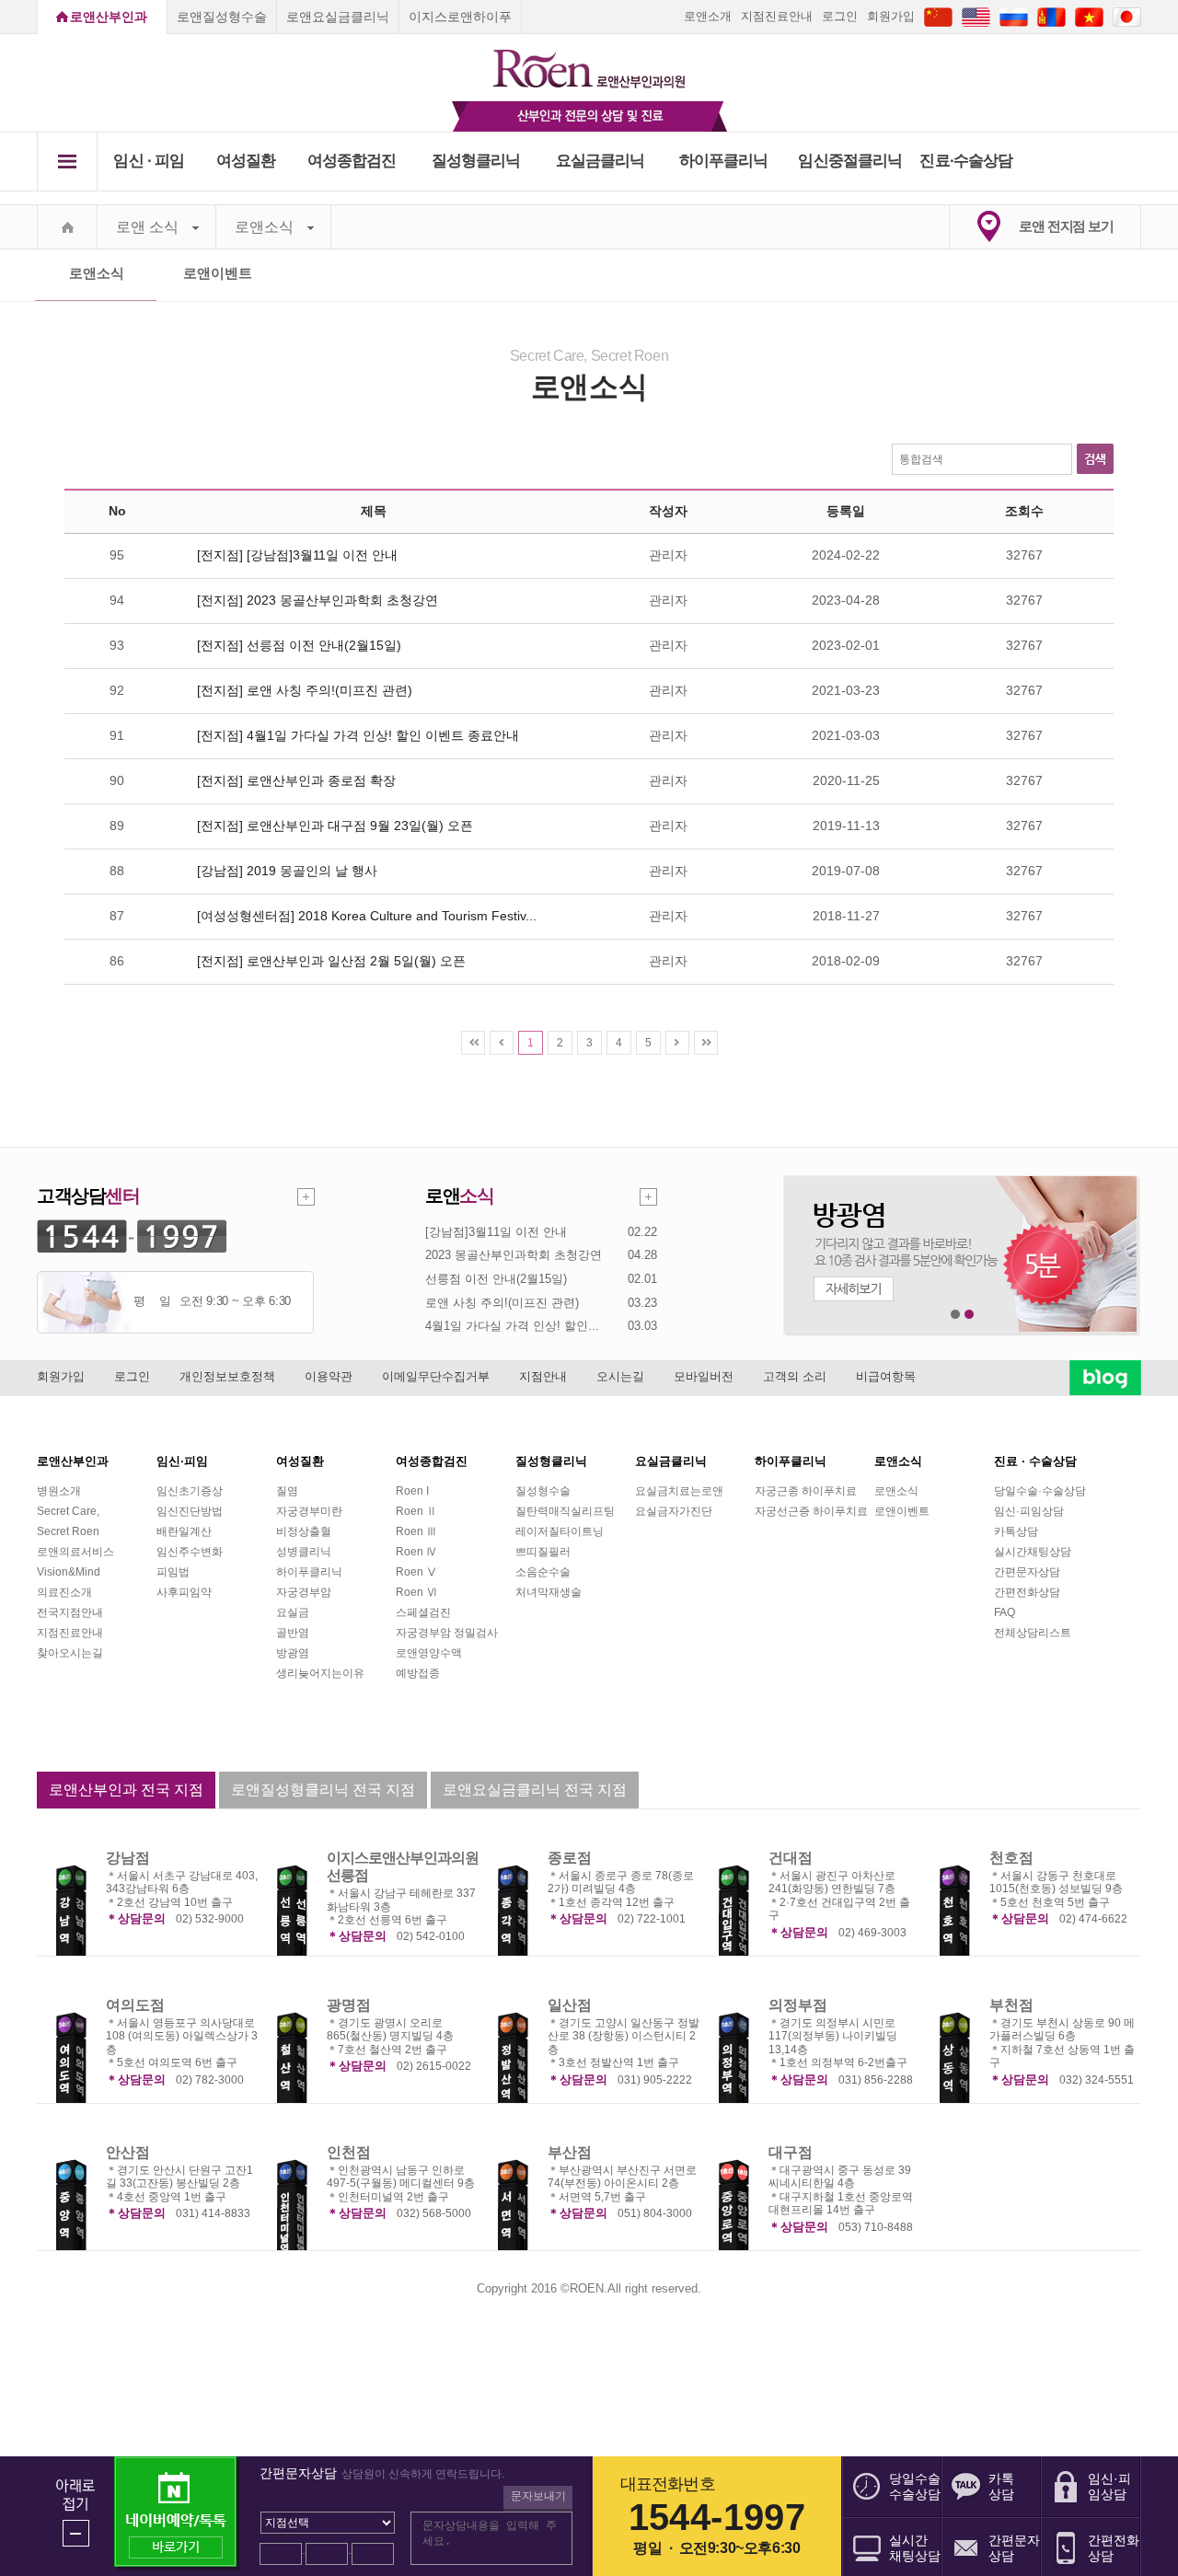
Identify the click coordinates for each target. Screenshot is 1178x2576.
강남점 (128, 1858)
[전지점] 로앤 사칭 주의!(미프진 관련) (305, 690)
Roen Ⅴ (416, 1572)
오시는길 (620, 1376)
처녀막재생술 (549, 1592)
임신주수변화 (190, 1552)
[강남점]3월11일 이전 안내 (496, 1232)
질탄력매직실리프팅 (565, 1511)
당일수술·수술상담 (1040, 1491)
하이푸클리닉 (724, 161)
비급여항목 (886, 1376)
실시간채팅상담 (1033, 1552)
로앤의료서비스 (75, 1552)
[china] (938, 16)
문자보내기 (538, 2496)
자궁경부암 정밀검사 (447, 1633)
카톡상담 (1016, 1531)
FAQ (1005, 1612)
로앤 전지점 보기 (1066, 226)
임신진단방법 (190, 1511)
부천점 (1011, 2005)
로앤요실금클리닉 (338, 17)
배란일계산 (184, 1531)
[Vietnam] (1089, 16)
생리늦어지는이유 (320, 1673)
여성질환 (246, 161)
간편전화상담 (1027, 1592)
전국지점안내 (70, 1612)
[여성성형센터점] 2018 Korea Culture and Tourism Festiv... (367, 916)
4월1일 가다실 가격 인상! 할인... (512, 1326)
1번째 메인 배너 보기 (956, 1315)
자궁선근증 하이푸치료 (811, 1511)
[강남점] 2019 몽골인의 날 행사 (287, 871)
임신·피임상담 (1029, 1511)
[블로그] (1105, 1377)
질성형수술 (543, 1491)
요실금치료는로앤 (679, 1491)
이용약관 (329, 1376)
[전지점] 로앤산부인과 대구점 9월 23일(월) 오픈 (335, 826)
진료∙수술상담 (966, 161)
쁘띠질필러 (543, 1552)
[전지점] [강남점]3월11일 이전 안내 (297, 555)
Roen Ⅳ (416, 1552)
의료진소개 (64, 1592)
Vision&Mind (69, 1572)
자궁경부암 (304, 1592)
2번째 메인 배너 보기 (970, 1315)
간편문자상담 (1027, 1572)
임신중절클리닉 (850, 161)
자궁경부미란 (309, 1511)
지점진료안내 (777, 16)
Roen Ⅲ (416, 1531)
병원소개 (59, 1491)
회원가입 (891, 16)
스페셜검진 (423, 1612)
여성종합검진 (352, 161)
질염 (287, 1491)
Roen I (412, 1491)
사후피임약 (184, 1592)
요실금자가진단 (674, 1511)
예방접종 (418, 1673)
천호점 (1011, 1858)
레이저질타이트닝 (560, 1531)
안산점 (128, 2152)
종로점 (570, 1858)
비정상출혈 (304, 1531)
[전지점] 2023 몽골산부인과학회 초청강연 (318, 600)
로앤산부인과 (109, 17)
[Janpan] (1127, 16)
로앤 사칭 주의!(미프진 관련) (502, 1303)
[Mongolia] (1051, 16)
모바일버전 (704, 1376)
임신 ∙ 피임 (149, 161)
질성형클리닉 (476, 161)
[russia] (1014, 16)
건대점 (791, 1858)
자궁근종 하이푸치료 (806, 1491)
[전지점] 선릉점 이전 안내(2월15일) (299, 645)
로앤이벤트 (218, 273)
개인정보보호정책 (227, 1376)
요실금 (293, 1612)
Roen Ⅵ (416, 1592)
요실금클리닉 (601, 161)
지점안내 (543, 1376)
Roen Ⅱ (416, 1511)
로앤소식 (264, 227)
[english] (976, 16)
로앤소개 (708, 16)
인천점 (349, 2152)
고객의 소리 (795, 1376)
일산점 (570, 2005)
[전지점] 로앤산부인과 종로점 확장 (296, 780)
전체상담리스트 (1033, 1633)
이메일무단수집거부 (436, 1376)
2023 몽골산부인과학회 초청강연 (514, 1255)
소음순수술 (543, 1572)
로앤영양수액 (429, 1653)
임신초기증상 (190, 1491)
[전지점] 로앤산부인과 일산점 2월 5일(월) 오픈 (331, 961)
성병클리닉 (304, 1552)
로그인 (840, 16)
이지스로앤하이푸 (460, 17)
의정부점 (798, 2005)
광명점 (349, 2005)
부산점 (570, 2152)
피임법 (173, 1572)
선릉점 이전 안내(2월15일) (496, 1279)
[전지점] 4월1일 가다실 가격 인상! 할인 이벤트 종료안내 (358, 735)
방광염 (293, 1653)
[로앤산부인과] (589, 61)
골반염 (293, 1633)
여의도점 (135, 2005)
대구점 (791, 2152)
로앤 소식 (147, 227)
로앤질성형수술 (222, 17)
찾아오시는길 (70, 1653)
